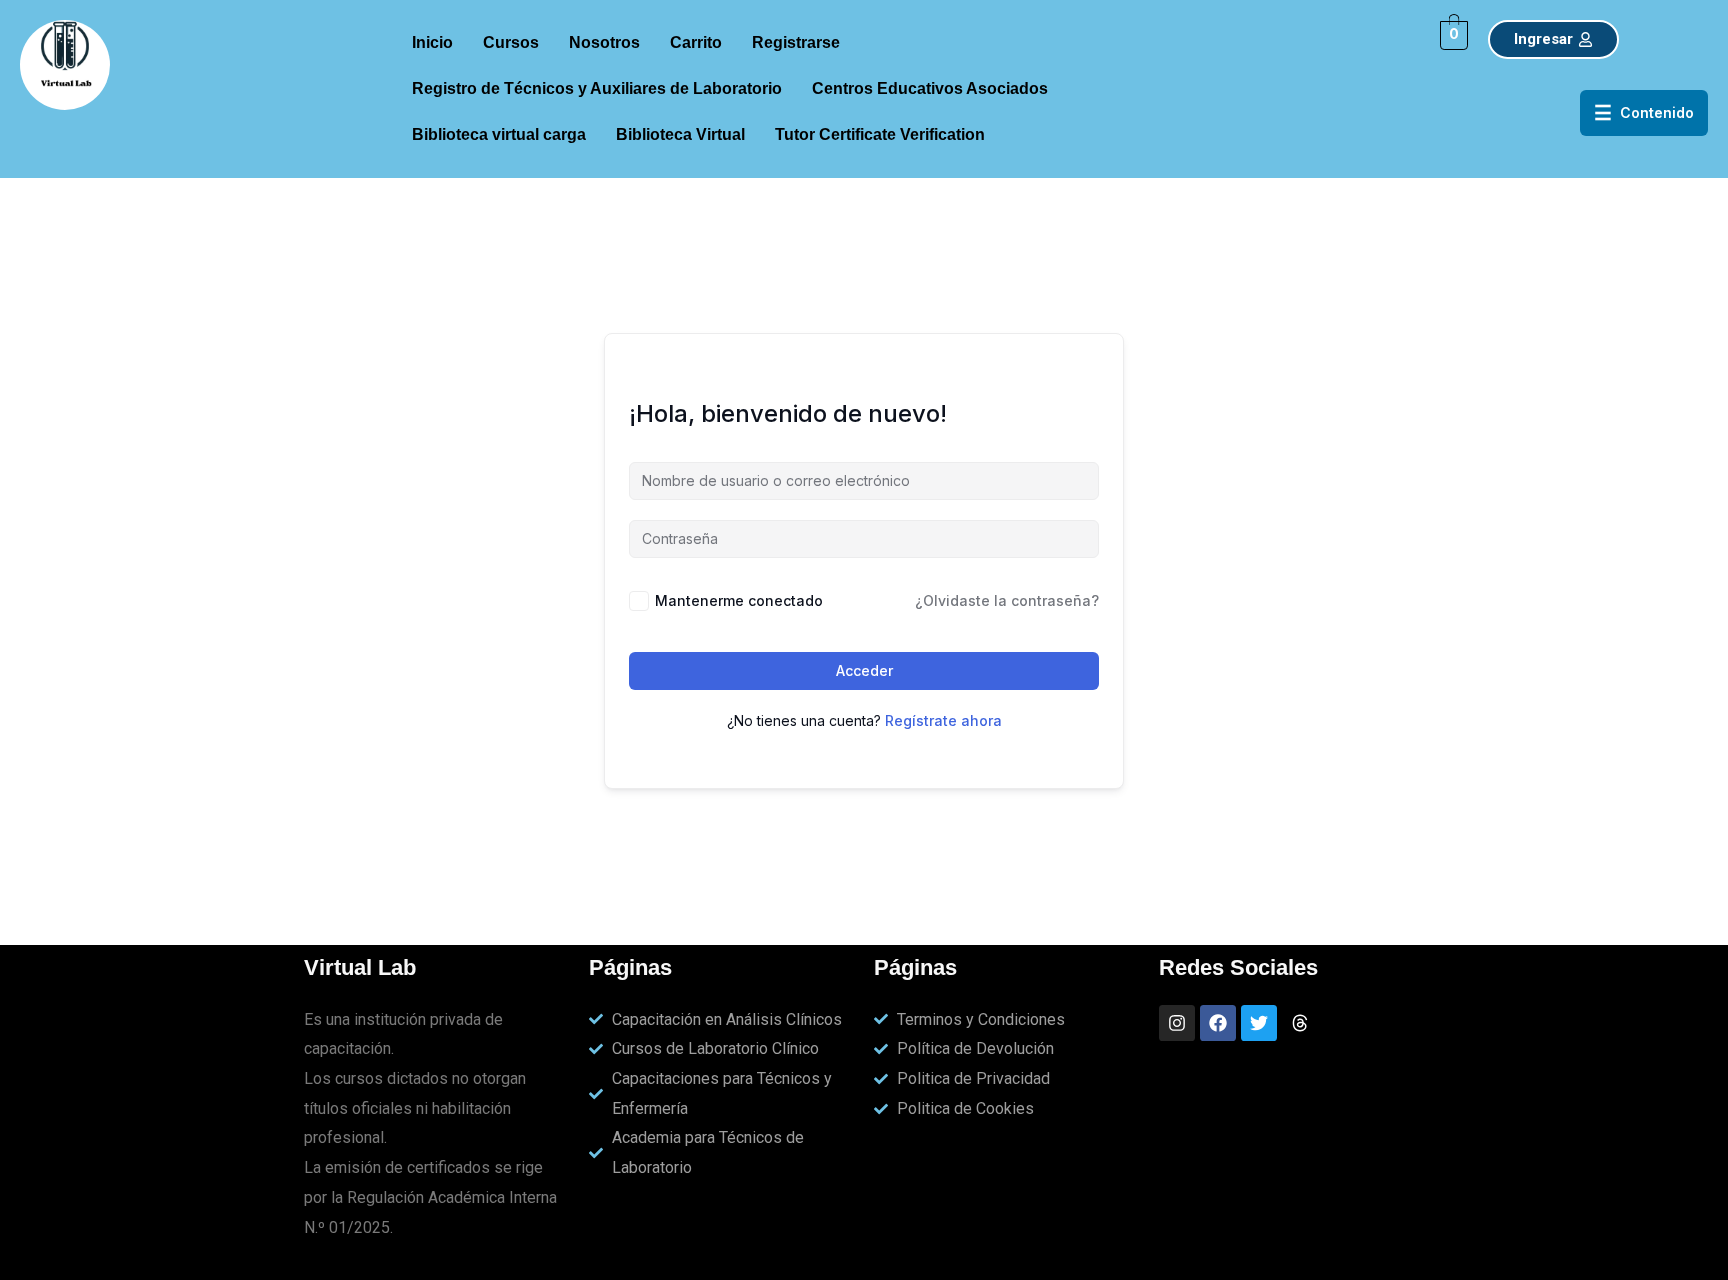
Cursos (511, 42)
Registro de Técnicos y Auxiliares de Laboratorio (597, 88)
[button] (801, 43)
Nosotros (604, 42)
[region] (1468, 1171)
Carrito (696, 42)
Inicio (432, 42)
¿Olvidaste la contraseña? (1007, 600)
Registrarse (796, 42)
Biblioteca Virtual (680, 134)
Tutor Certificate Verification (880, 134)
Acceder (864, 670)
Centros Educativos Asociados (930, 88)
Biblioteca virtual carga (499, 134)
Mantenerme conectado (739, 600)
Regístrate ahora (943, 720)
